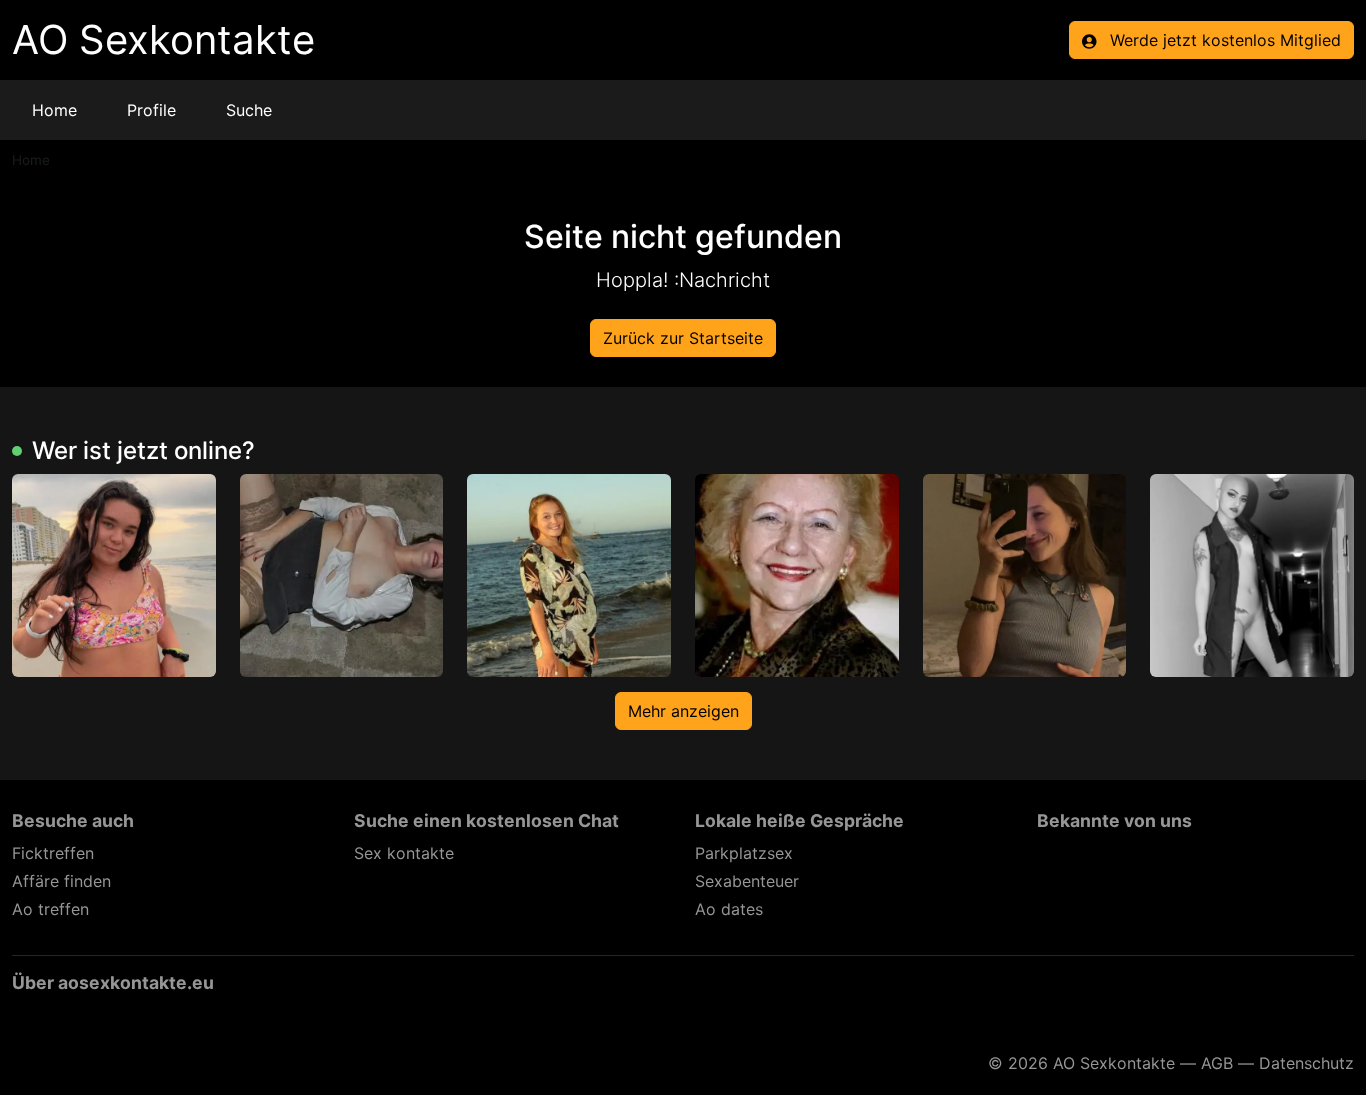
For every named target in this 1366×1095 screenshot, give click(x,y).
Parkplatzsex (744, 853)
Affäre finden (61, 881)
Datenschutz (1306, 1063)
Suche (249, 110)
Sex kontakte (404, 853)
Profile (151, 110)
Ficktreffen (53, 853)
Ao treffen (50, 909)
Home (54, 110)
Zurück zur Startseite (683, 338)
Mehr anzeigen (683, 711)
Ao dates (729, 909)
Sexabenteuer (747, 881)
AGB (1217, 1063)
